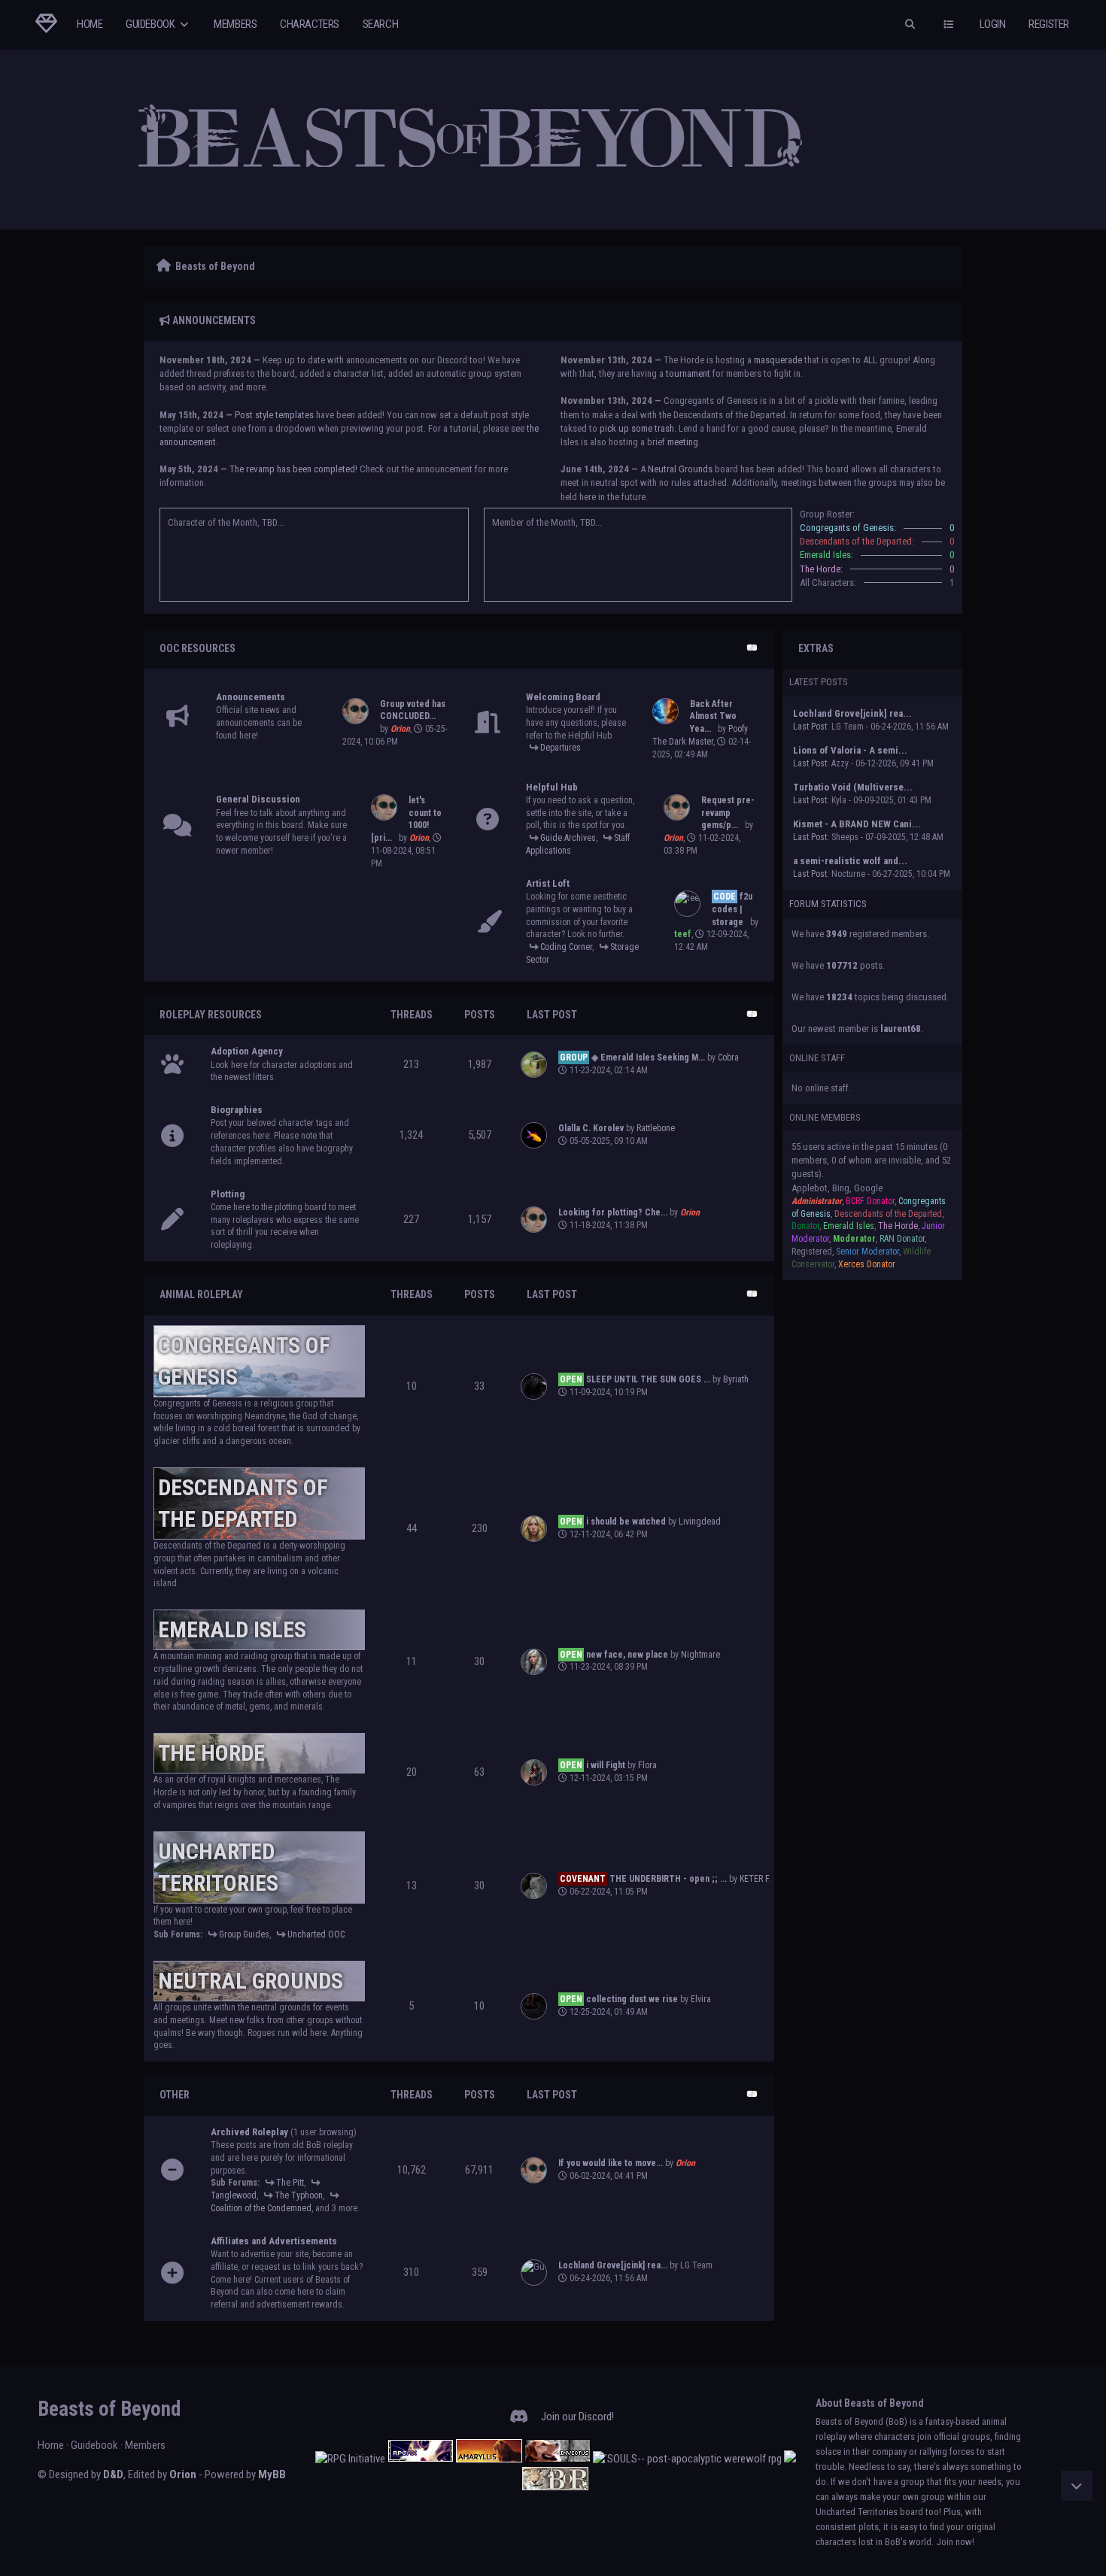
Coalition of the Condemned (261, 2208)
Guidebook (151, 24)
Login (993, 24)
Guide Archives (568, 838)
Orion (183, 2474)
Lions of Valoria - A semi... (850, 750)
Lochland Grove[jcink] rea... (852, 713)
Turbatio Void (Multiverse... (853, 787)
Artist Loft (548, 883)
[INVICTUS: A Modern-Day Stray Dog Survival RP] (558, 2459)
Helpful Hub (552, 787)
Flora (647, 1765)
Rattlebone (656, 1128)
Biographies (237, 1110)
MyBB (272, 2474)
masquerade (778, 360)
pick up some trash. (638, 428)
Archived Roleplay (249, 2132)
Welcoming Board (563, 697)
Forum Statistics (828, 904)
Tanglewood (234, 2195)
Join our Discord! (577, 2417)
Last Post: (811, 727)
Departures (561, 748)
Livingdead (700, 1522)
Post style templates (274, 415)
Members (235, 24)
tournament (688, 373)
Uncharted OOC (316, 1934)
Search (381, 24)
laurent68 (901, 1029)
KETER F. (755, 1879)
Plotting (228, 1194)
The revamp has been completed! (293, 469)
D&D (113, 2474)
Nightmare (700, 1655)
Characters (310, 24)
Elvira (701, 1999)
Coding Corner (566, 947)
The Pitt (290, 2183)
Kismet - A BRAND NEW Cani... (857, 824)
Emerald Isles (232, 1629)
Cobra (728, 1057)
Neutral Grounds (680, 469)
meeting (683, 442)
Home (90, 24)
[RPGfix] (421, 2459)
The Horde (211, 1753)
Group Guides (244, 1934)
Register (1049, 24)
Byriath (736, 1379)
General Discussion (258, 799)
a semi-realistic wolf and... (850, 861)
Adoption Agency (247, 1051)
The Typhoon (299, 2195)
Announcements (251, 697)
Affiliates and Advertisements (274, 2241)
